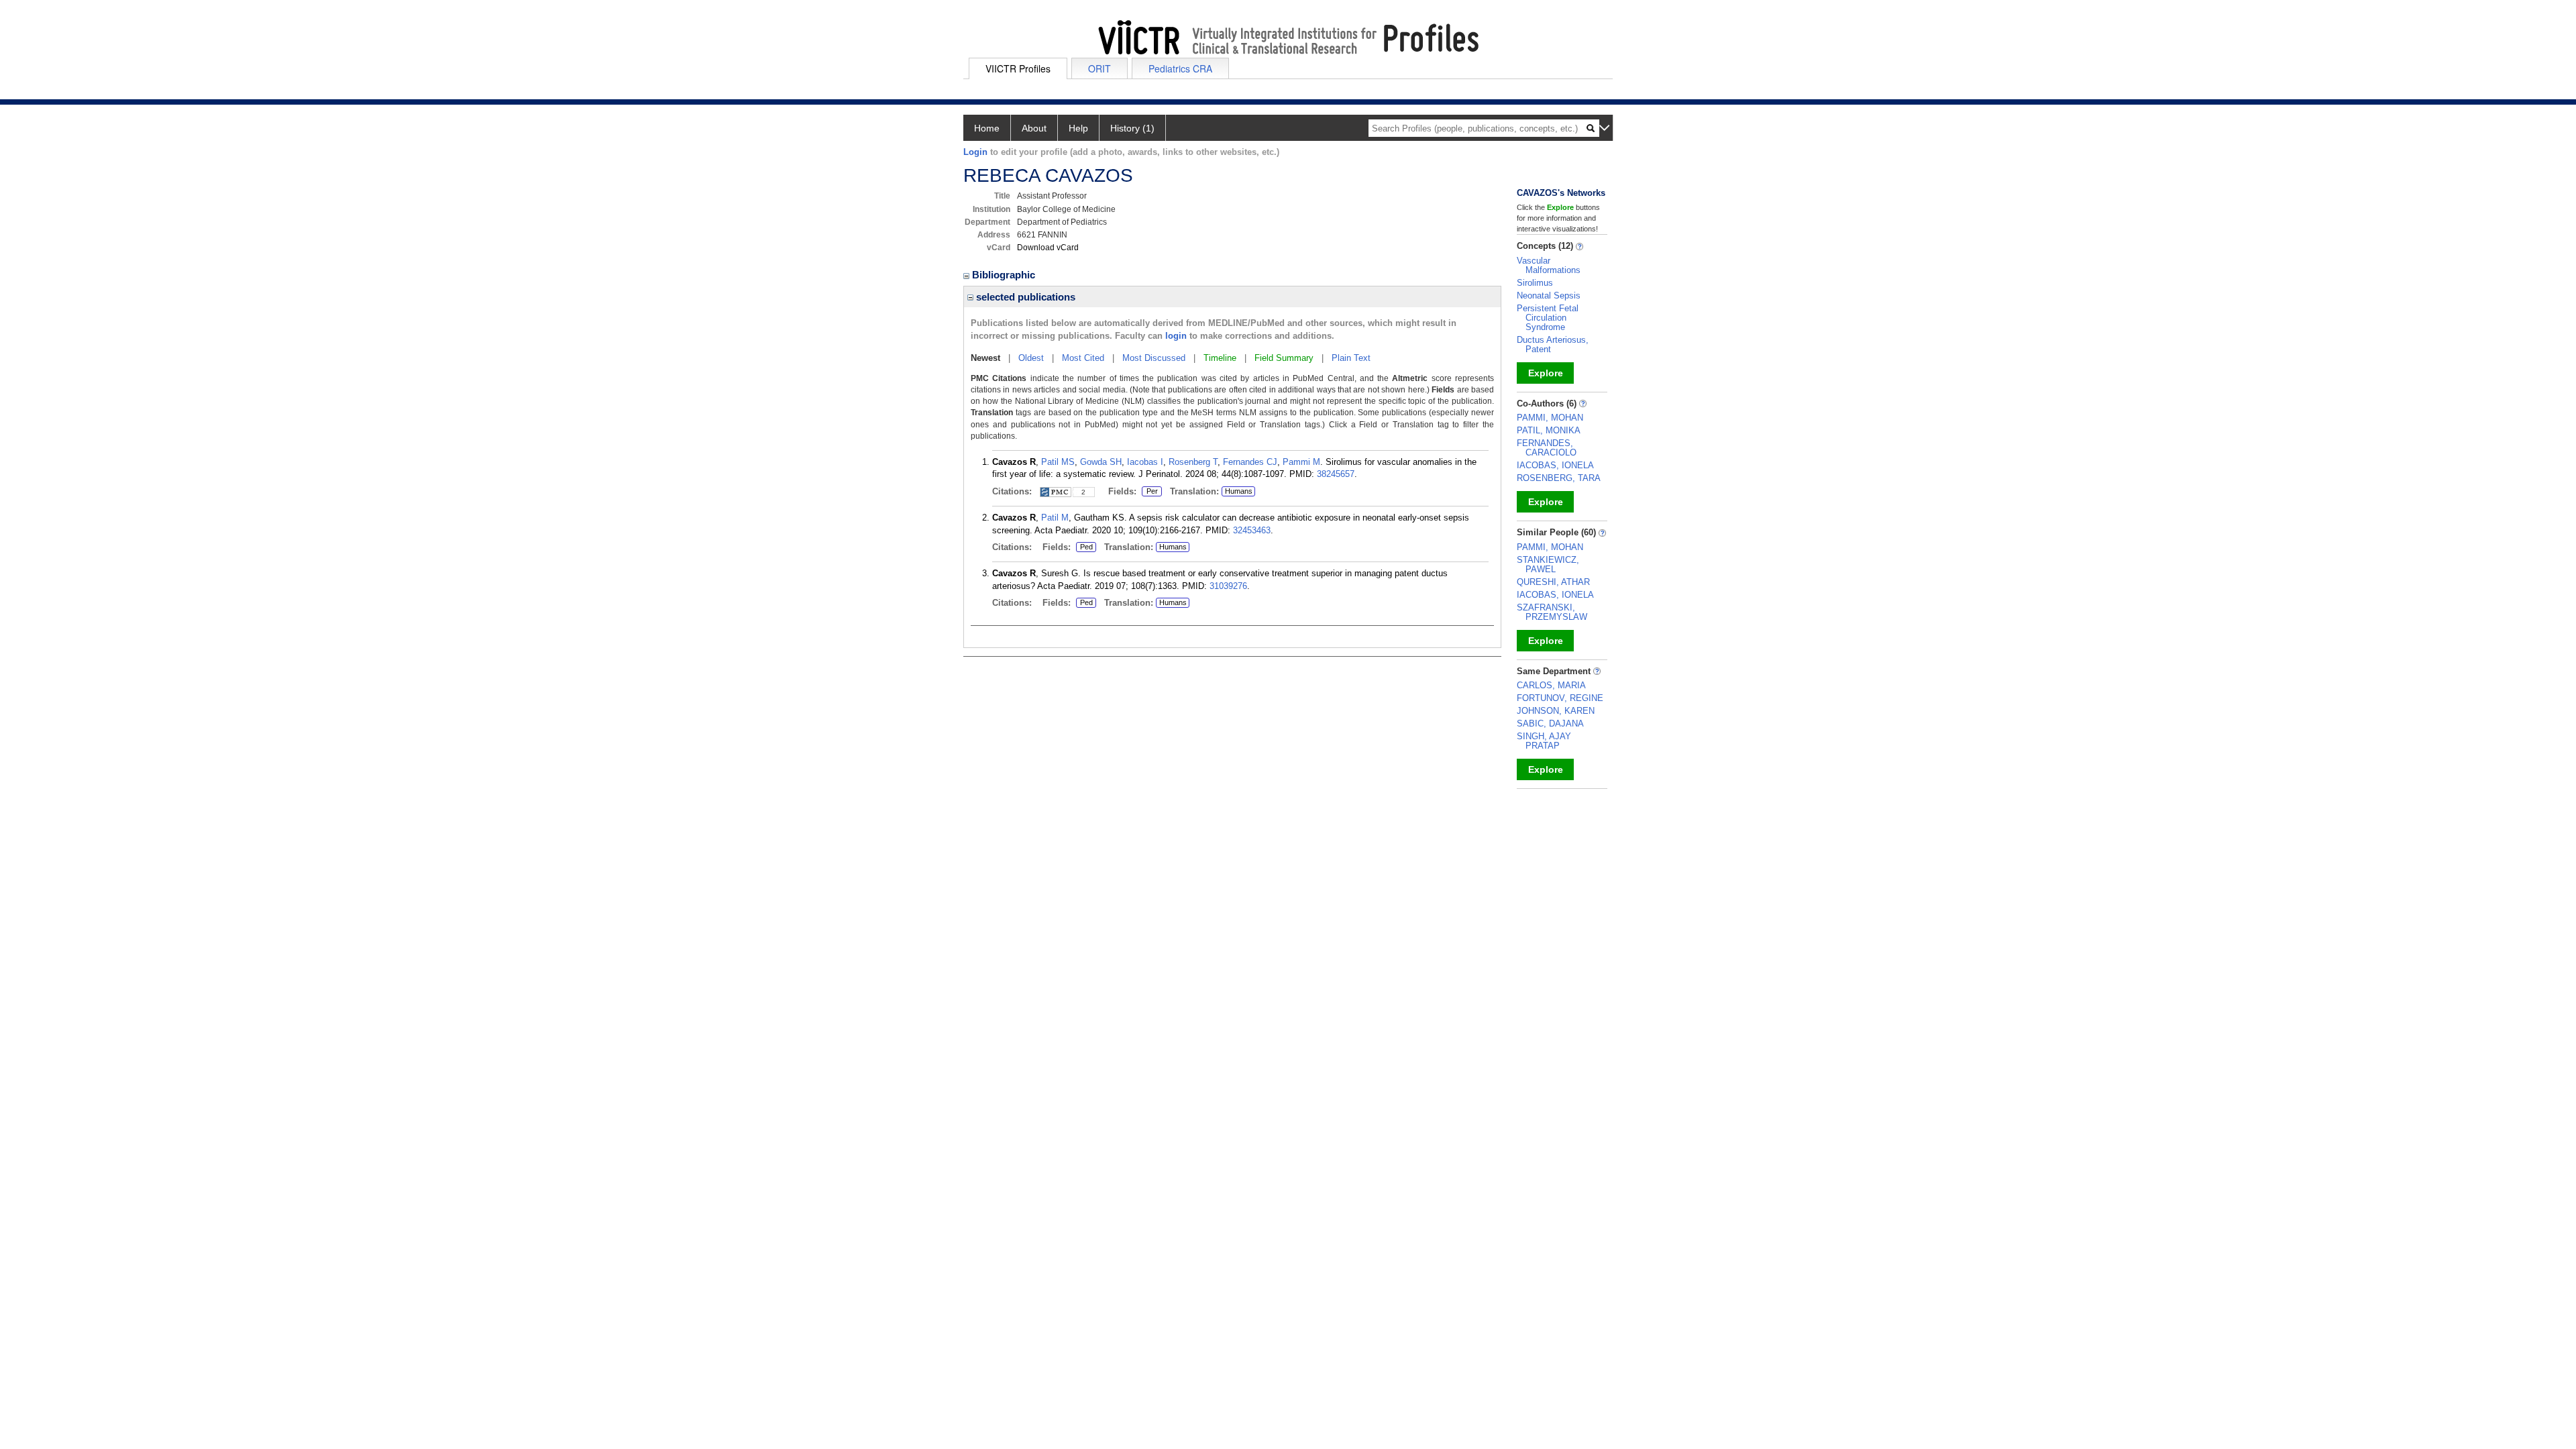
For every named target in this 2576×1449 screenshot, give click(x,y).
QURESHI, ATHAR (1553, 582)
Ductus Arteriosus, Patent (1553, 344)
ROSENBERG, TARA (1559, 478)
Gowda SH (1101, 462)
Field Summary (1284, 358)
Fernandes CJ (1250, 462)
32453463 (1252, 530)
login (1176, 336)
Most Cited (1083, 358)
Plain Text (1351, 358)
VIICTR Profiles (1018, 68)
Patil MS (1058, 462)
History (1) (1132, 128)
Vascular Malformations (1549, 265)
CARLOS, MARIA (1551, 685)
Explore (1546, 373)
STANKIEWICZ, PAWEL (1548, 565)
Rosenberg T (1193, 462)
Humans (1239, 491)
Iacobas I (1145, 462)
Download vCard (1048, 248)
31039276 (1228, 586)
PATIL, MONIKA (1549, 430)
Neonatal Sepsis (1549, 296)
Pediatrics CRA (1180, 68)
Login (975, 152)
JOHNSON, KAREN (1556, 711)
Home (987, 128)
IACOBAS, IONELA (1555, 465)
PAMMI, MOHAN (1550, 418)
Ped (1084, 547)
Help (1078, 128)
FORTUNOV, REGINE (1560, 698)
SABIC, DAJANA (1550, 723)
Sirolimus (1535, 283)
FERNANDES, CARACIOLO (1547, 448)
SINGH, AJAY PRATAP (1544, 741)
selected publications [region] (1024, 297)
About (1034, 128)
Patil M (1055, 518)
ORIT (1099, 68)
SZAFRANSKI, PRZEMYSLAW (1552, 612)
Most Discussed (1154, 358)
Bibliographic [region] (1005, 275)
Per (1150, 492)
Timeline (1220, 358)
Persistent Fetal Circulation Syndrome (1548, 318)
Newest (985, 358)
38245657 (1336, 474)
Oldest (1031, 358)
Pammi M (1301, 462)
